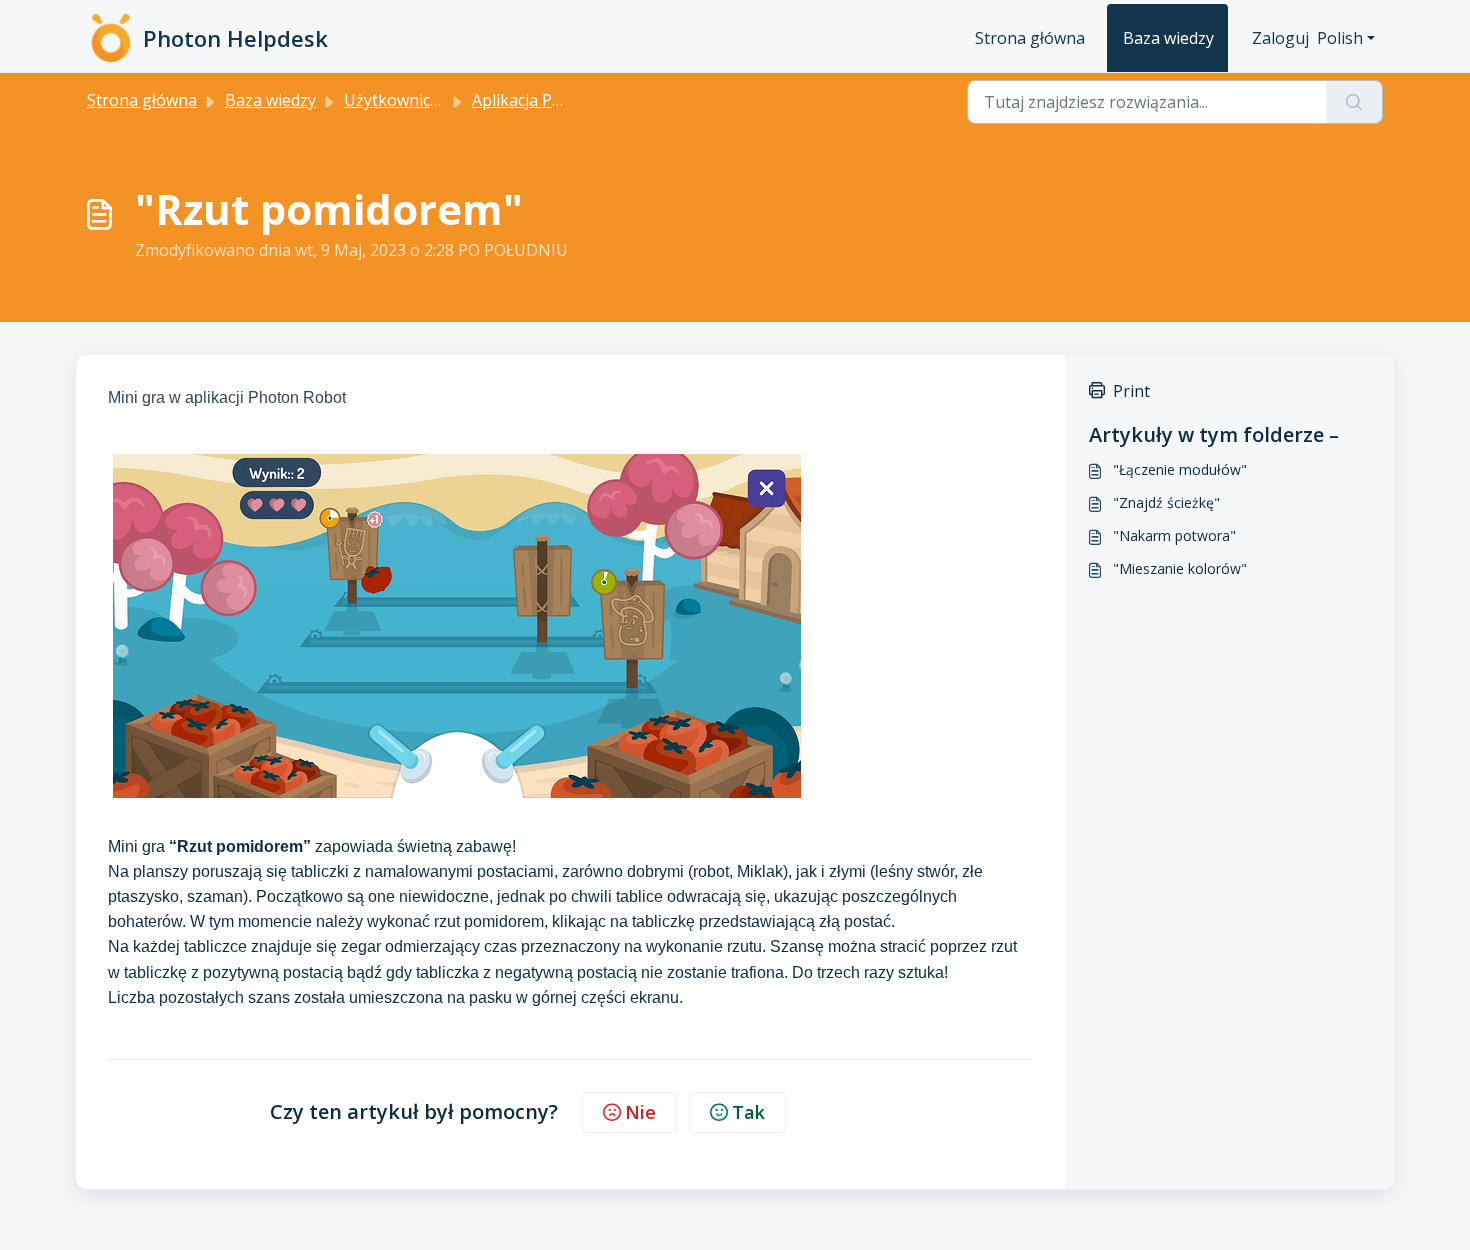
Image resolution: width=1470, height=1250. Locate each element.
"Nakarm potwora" (1174, 535)
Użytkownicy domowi (422, 100)
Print (1131, 391)
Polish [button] (1340, 38)
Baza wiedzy (1168, 38)
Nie (640, 1112)
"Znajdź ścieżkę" (1166, 502)
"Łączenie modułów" (1180, 469)
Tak (748, 1112)
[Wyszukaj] (1354, 102)
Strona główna (1030, 38)
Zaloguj (1280, 38)
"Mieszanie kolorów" (1180, 568)
